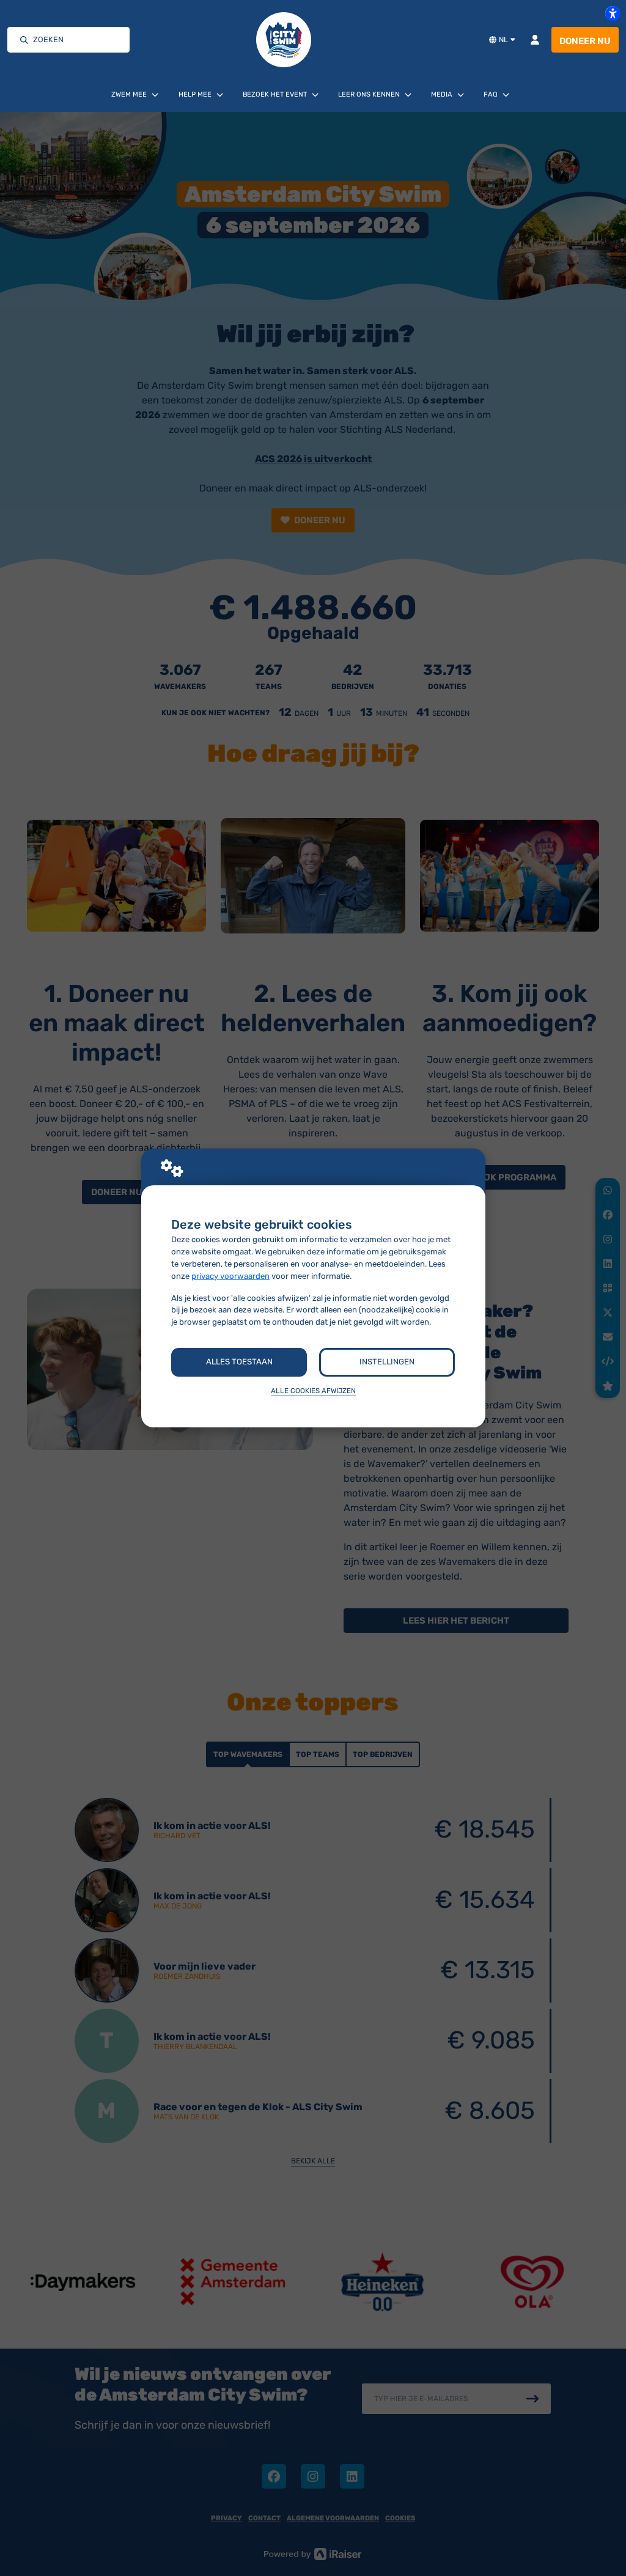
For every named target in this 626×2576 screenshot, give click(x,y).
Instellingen (387, 1362)
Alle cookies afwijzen (313, 1391)
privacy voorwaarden (230, 1276)
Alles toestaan (239, 1362)
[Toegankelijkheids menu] (613, 13)
